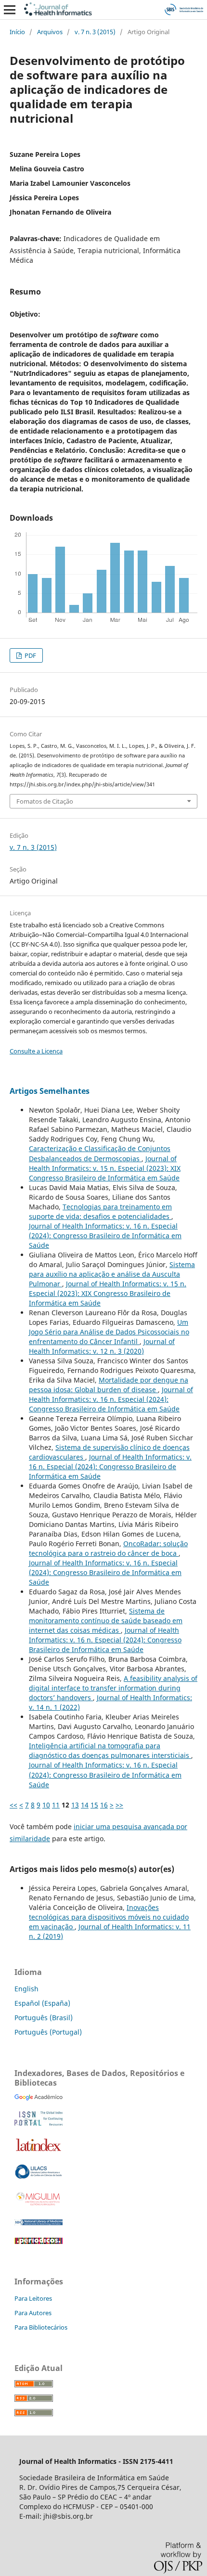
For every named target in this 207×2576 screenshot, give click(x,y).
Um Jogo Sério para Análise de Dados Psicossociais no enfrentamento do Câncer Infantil (109, 1332)
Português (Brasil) (44, 2018)
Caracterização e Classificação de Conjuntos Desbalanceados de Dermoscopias (100, 1153)
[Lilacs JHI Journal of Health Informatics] (39, 2176)
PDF (30, 655)
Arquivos (50, 32)
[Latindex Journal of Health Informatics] (39, 2151)
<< (13, 1805)
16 (104, 1805)
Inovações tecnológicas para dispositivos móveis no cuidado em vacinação (109, 1917)
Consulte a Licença (36, 1051)
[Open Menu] (10, 10)
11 (56, 1805)
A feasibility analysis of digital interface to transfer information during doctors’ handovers (113, 1688)
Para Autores (33, 2313)
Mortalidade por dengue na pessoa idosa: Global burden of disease (109, 1385)
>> (119, 1805)
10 (46, 1805)
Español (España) (42, 2003)
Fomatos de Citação (45, 801)
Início (17, 32)
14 (85, 1805)
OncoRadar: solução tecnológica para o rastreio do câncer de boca (108, 1548)
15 (94, 1805)
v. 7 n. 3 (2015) (95, 32)
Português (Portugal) (48, 2032)
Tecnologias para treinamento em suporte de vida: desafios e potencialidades (100, 1211)
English (26, 1989)
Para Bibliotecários (41, 2327)
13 (75, 1805)
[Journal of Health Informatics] (39, 2098)
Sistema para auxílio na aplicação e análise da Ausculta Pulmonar (112, 1274)
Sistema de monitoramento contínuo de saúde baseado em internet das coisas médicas (106, 1621)
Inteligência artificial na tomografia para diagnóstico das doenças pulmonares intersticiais (110, 1750)
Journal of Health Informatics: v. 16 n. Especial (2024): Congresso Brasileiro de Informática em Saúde (105, 1236)
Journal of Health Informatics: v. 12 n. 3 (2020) (102, 1346)
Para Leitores (33, 2298)
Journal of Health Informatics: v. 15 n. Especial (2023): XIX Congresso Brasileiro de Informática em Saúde (105, 1168)
